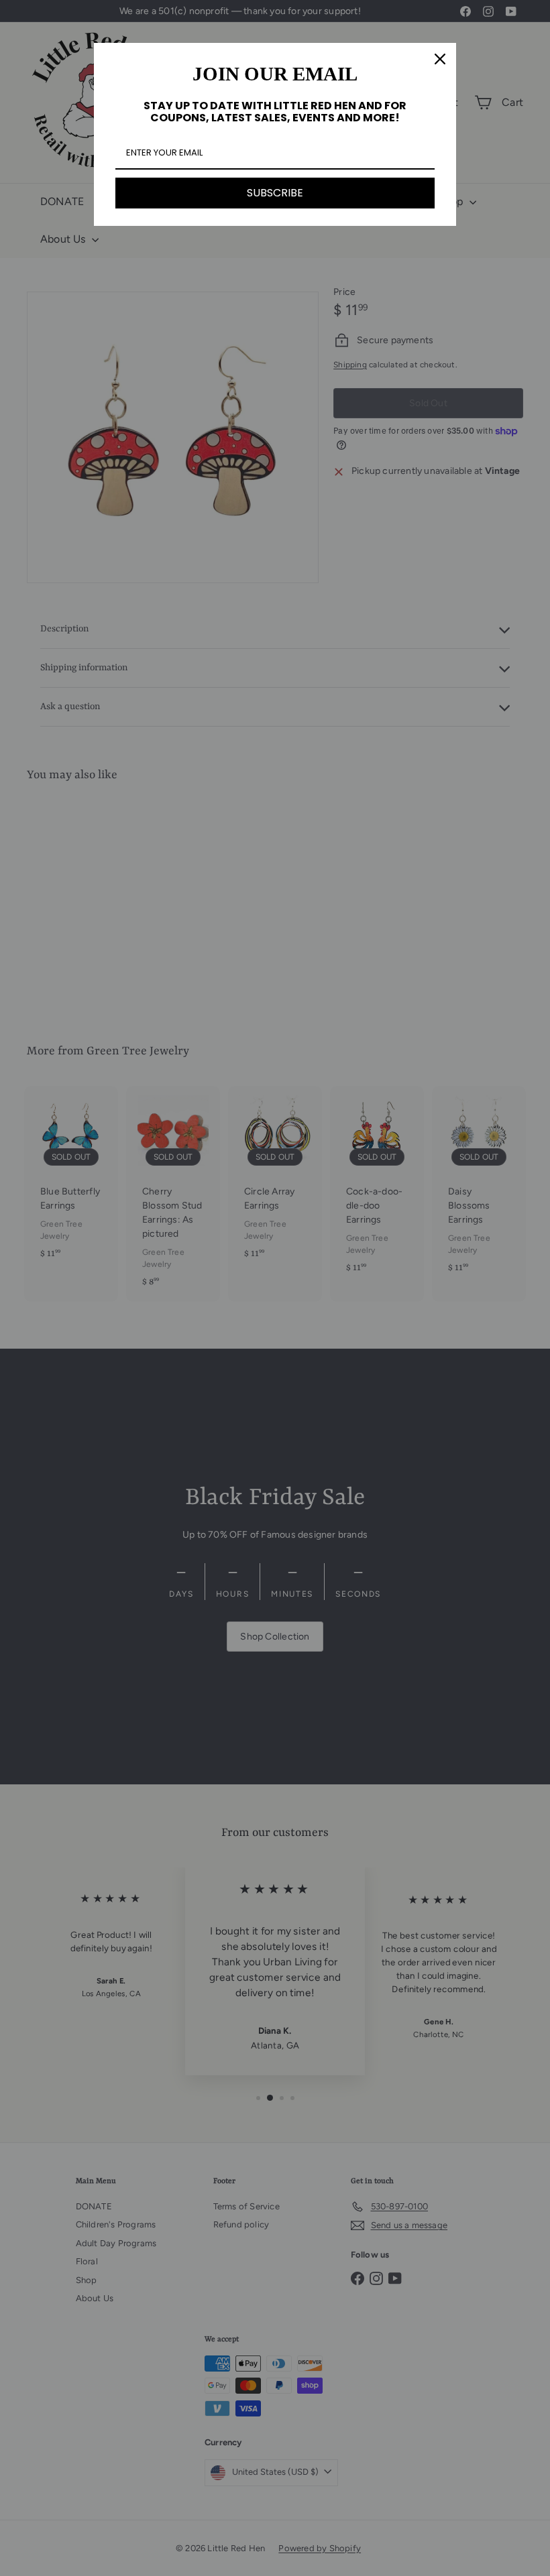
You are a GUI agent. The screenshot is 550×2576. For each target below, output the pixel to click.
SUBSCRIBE (275, 193)
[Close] (440, 59)
